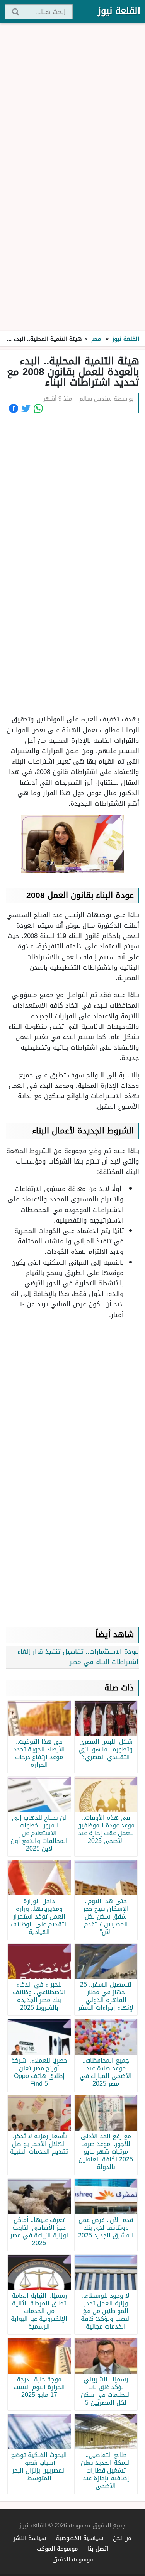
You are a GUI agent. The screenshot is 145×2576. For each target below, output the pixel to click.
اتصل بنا (98, 2548)
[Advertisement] (73, 178)
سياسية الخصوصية (79, 2538)
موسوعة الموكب (57, 2548)
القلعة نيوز (119, 11)
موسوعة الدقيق (73, 2559)
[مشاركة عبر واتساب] (38, 408)
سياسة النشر (30, 2538)
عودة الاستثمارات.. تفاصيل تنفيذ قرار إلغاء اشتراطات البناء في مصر (78, 1657)
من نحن (122, 2538)
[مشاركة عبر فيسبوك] (14, 408)
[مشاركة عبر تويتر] (26, 408)
